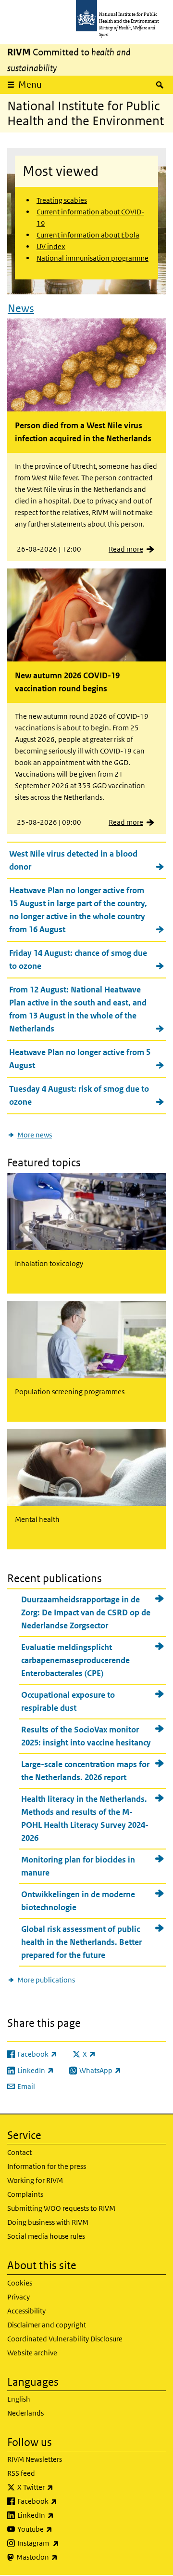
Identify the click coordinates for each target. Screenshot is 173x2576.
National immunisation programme (93, 258)
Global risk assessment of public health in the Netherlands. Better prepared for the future (81, 1942)
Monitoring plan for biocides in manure (78, 1866)
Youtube (60, 2529)
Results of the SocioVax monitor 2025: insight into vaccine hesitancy (86, 1736)
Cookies (20, 2283)
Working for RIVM (35, 2180)
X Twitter (61, 2487)
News (21, 308)
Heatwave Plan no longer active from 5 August (80, 1059)
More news (35, 1135)
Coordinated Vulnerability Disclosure (65, 2339)
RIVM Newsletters (35, 2459)
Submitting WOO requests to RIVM (61, 2208)
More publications (46, 1980)
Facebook (62, 2501)
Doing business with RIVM (48, 2222)
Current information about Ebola (88, 235)
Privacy (19, 2297)
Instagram (63, 2543)
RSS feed (21, 2473)
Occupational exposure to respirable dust (68, 1701)
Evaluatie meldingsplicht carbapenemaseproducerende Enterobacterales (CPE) (75, 1660)
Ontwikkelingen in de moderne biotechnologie (78, 1901)
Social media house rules (46, 2236)
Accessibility (26, 2311)
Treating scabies (62, 200)
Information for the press (47, 2166)
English (19, 2399)
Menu (30, 85)
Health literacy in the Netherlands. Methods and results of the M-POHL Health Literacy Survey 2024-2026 (85, 1818)
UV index (51, 246)
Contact (19, 2152)
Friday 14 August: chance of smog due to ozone (78, 959)
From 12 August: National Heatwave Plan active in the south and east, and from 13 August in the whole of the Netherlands (78, 1009)
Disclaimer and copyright (47, 2325)
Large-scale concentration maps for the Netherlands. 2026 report (85, 1771)
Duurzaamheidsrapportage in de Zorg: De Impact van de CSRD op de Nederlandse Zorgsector (86, 1612)
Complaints (25, 2194)
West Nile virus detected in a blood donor (73, 860)
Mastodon (62, 2557)
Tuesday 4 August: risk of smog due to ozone (79, 1095)
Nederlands (25, 2413)
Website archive (32, 2353)
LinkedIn (61, 2515)
